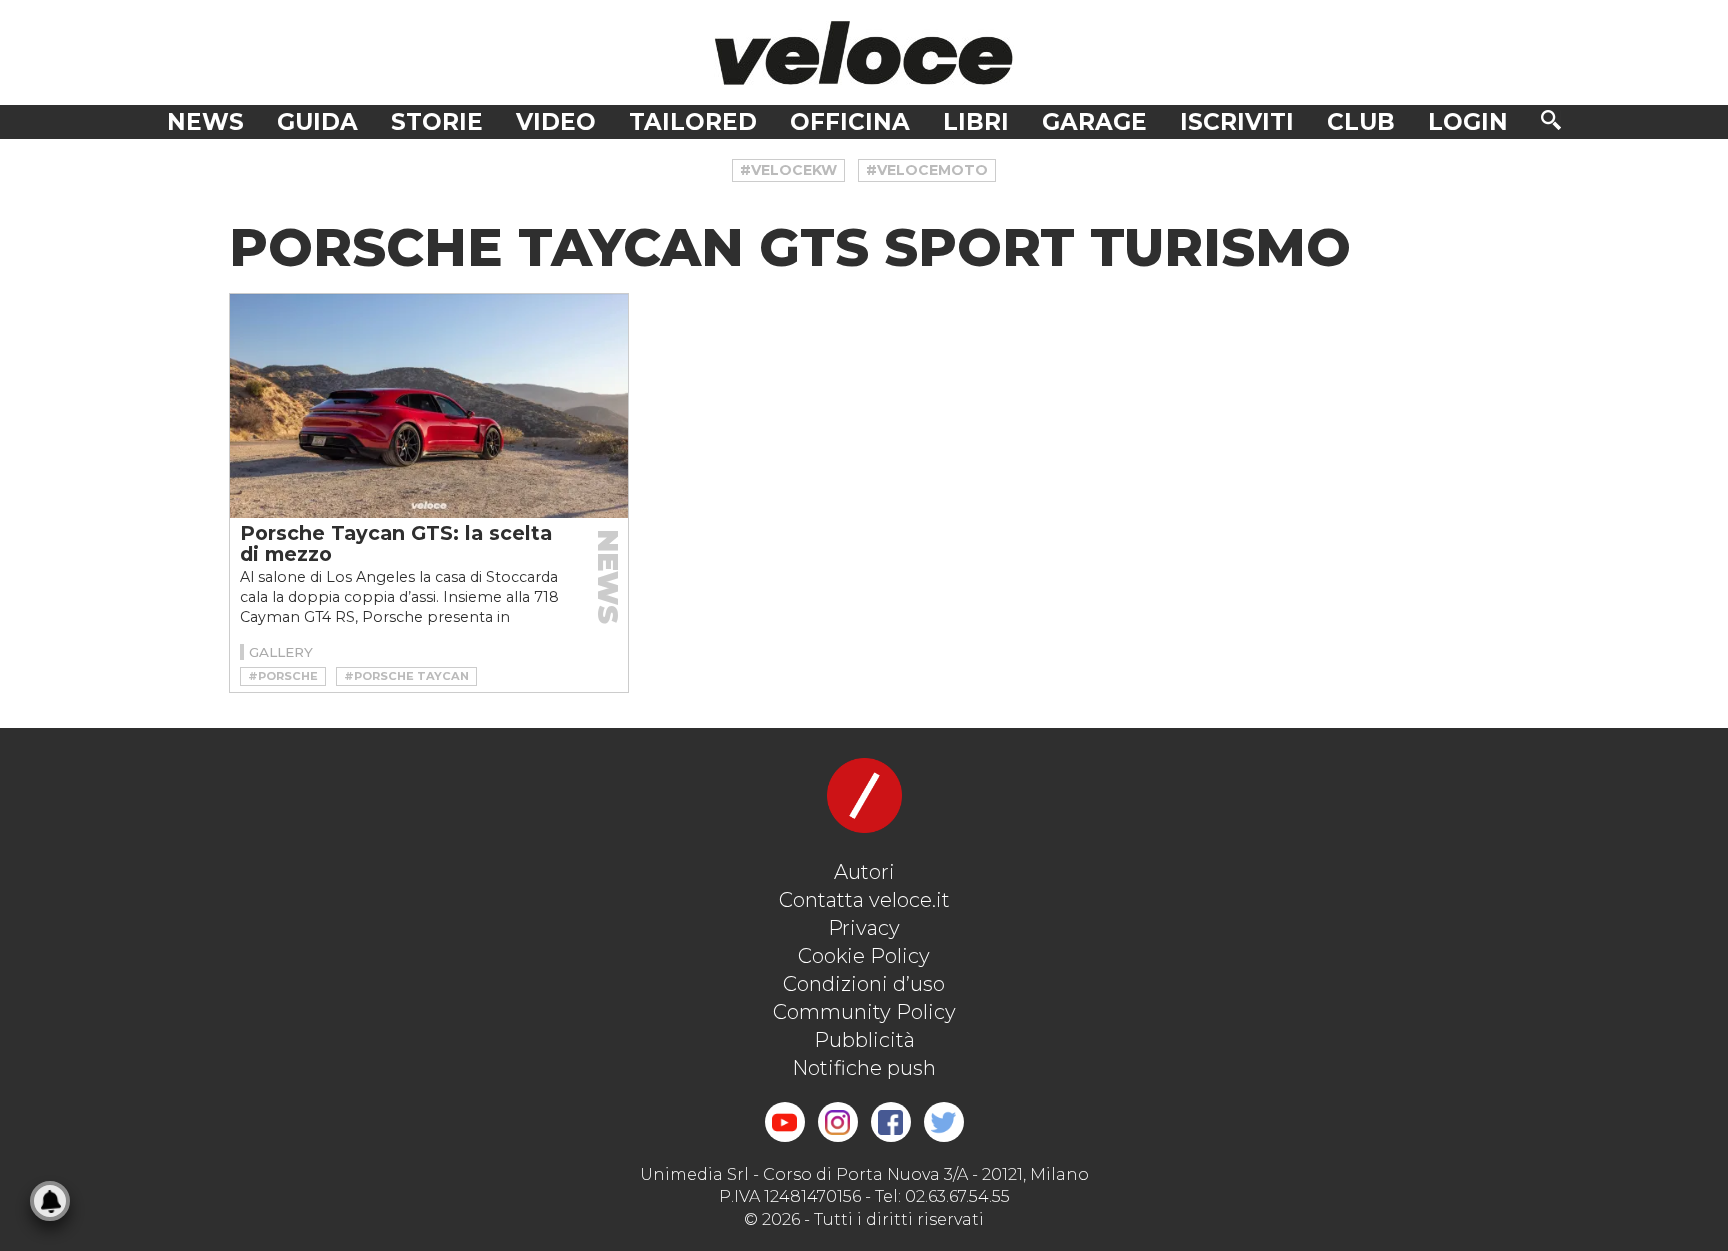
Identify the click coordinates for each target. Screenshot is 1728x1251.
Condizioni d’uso (864, 984)
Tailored (693, 122)
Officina (850, 122)
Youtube (785, 1122)
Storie (437, 122)
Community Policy (864, 1012)
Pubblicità (864, 1040)
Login (1468, 122)
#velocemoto (927, 170)
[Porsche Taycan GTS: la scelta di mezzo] (429, 406)
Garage (1094, 122)
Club (1361, 122)
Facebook (891, 1122)
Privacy (864, 928)
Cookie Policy (864, 956)
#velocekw (788, 170)
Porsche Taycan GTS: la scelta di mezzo (396, 543)
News (205, 122)
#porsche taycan (406, 676)
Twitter (944, 1122)
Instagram (838, 1122)
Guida (317, 122)
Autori (864, 872)
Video (556, 122)
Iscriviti (1237, 122)
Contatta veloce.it (864, 900)
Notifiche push (864, 1068)
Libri (976, 122)
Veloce (864, 52)
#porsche (283, 676)
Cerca (1551, 120)
